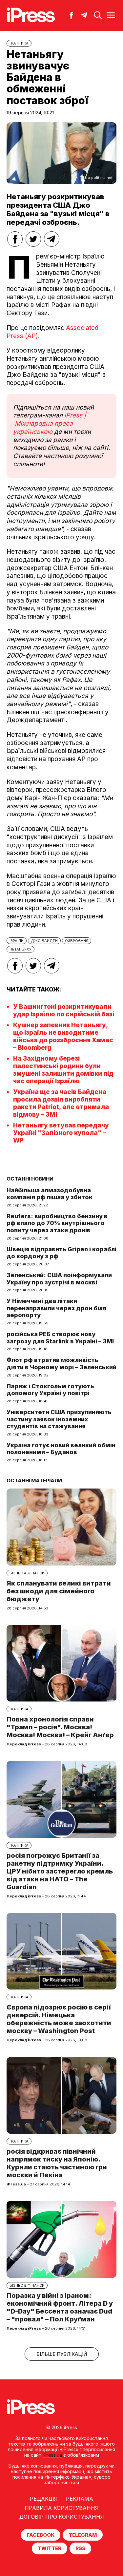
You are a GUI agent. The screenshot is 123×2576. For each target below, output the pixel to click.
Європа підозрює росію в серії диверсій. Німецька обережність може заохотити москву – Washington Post (59, 2019)
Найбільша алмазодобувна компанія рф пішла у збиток (50, 1194)
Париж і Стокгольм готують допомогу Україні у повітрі (50, 1390)
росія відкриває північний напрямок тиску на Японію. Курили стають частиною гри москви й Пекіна (57, 2163)
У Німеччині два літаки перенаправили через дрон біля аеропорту (56, 1308)
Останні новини (30, 1179)
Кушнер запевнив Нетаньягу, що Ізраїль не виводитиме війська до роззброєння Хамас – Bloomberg (63, 1036)
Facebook (41, 2535)
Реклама (80, 2499)
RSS (80, 2548)
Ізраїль (17, 941)
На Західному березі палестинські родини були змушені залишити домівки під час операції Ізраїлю (63, 1070)
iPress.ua (52, 2455)
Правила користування (62, 2508)
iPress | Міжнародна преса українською (50, 423)
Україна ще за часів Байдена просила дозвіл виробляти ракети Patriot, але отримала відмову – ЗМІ (61, 1103)
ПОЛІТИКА (19, 43)
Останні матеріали (34, 1480)
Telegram (83, 2535)
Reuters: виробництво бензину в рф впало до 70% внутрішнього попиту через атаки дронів (57, 1223)
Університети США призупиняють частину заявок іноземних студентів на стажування (59, 1419)
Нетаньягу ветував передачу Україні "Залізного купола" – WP (61, 1133)
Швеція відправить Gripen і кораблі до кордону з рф (61, 1253)
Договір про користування (62, 2517)
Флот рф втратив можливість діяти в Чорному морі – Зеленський (61, 1364)
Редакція (44, 2499)
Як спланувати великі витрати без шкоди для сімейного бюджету (59, 1591)
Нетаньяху (20, 949)
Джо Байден (44, 941)
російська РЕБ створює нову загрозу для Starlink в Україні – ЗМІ (60, 1338)
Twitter (50, 2548)
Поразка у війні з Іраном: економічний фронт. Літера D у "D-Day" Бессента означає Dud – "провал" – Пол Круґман (60, 2307)
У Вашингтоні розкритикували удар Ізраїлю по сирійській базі (64, 1010)
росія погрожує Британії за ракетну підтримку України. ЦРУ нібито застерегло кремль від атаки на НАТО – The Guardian (60, 1871)
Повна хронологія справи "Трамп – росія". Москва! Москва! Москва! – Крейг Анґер (60, 1727)
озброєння (77, 941)
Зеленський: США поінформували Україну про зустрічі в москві (59, 1279)
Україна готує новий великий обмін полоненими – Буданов (61, 1449)
